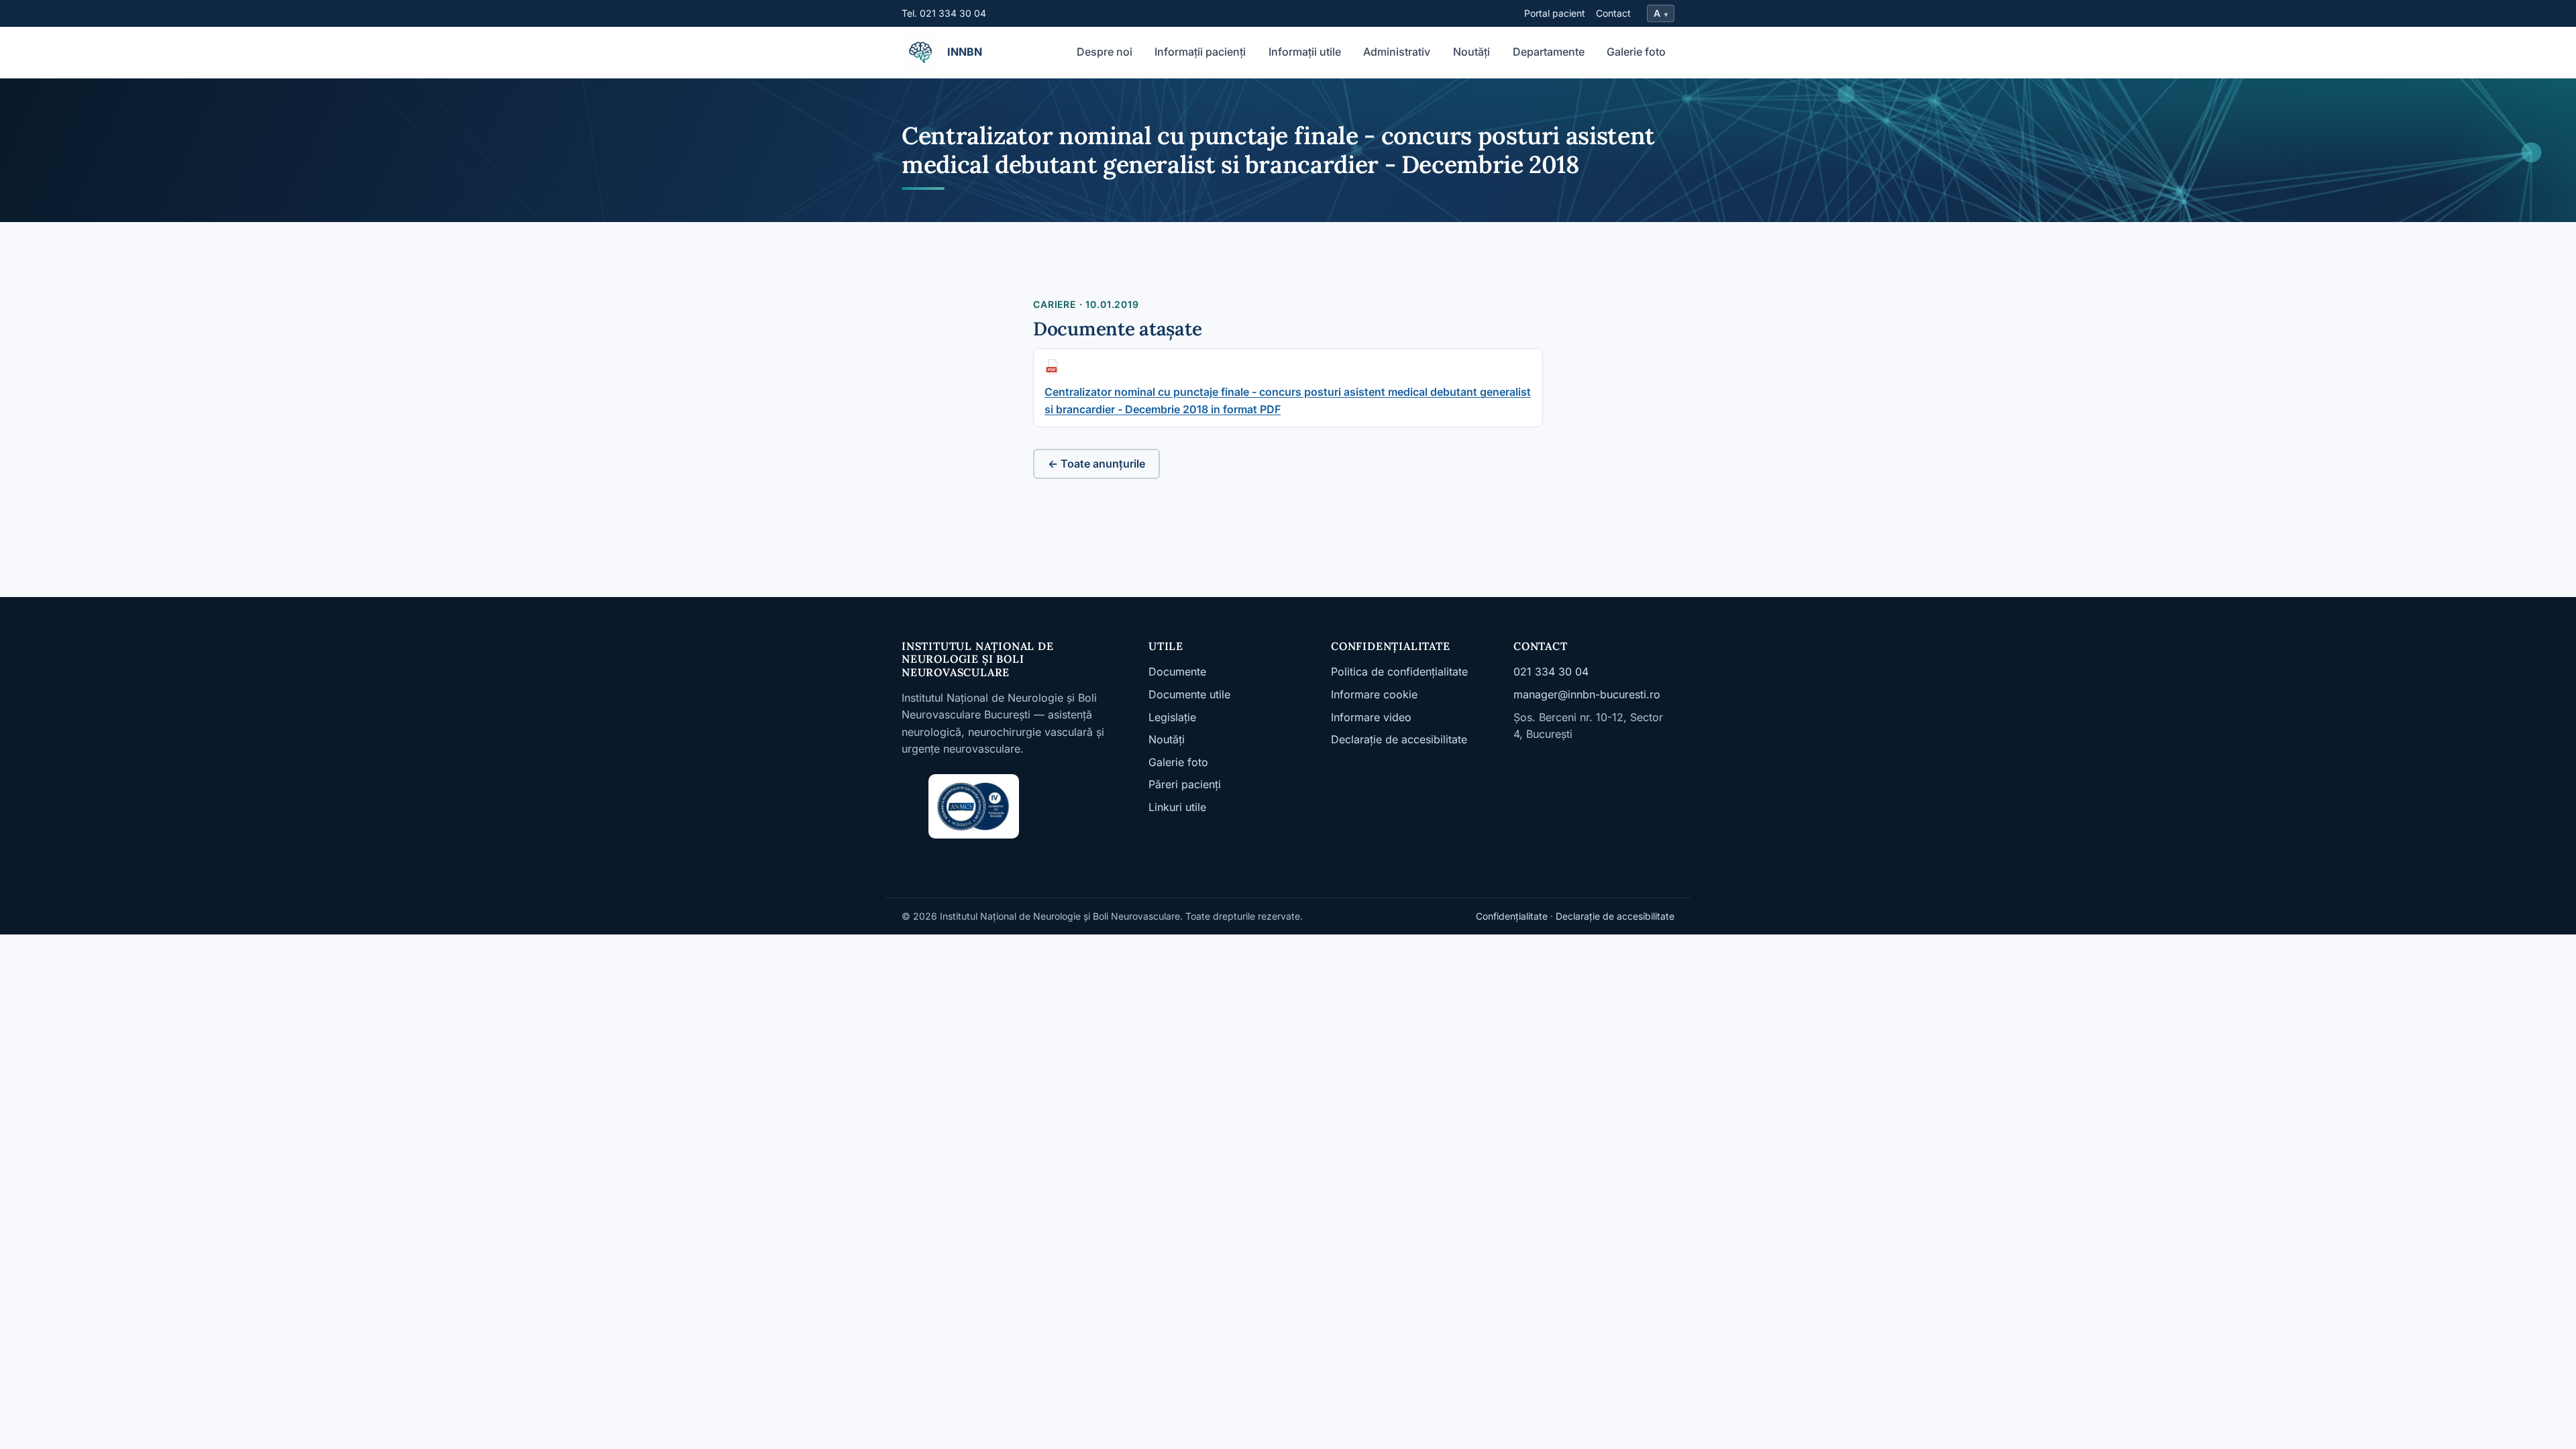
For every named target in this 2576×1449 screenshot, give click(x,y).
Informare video (1371, 717)
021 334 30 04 (1551, 672)
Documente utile (1189, 694)
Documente (1177, 672)
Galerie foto (1636, 52)
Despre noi (1105, 52)
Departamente (1549, 52)
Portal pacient (1555, 13)
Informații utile (1305, 52)
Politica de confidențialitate (1399, 672)
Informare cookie (1374, 694)
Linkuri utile (1177, 807)
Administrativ (1397, 52)
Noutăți (1471, 52)
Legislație (1172, 717)
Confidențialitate (1512, 916)
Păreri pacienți (1185, 784)
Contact (1613, 13)
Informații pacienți (1200, 52)
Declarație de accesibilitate (1399, 739)
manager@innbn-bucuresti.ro (1587, 694)
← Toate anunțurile (1096, 464)
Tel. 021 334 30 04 (944, 13)
